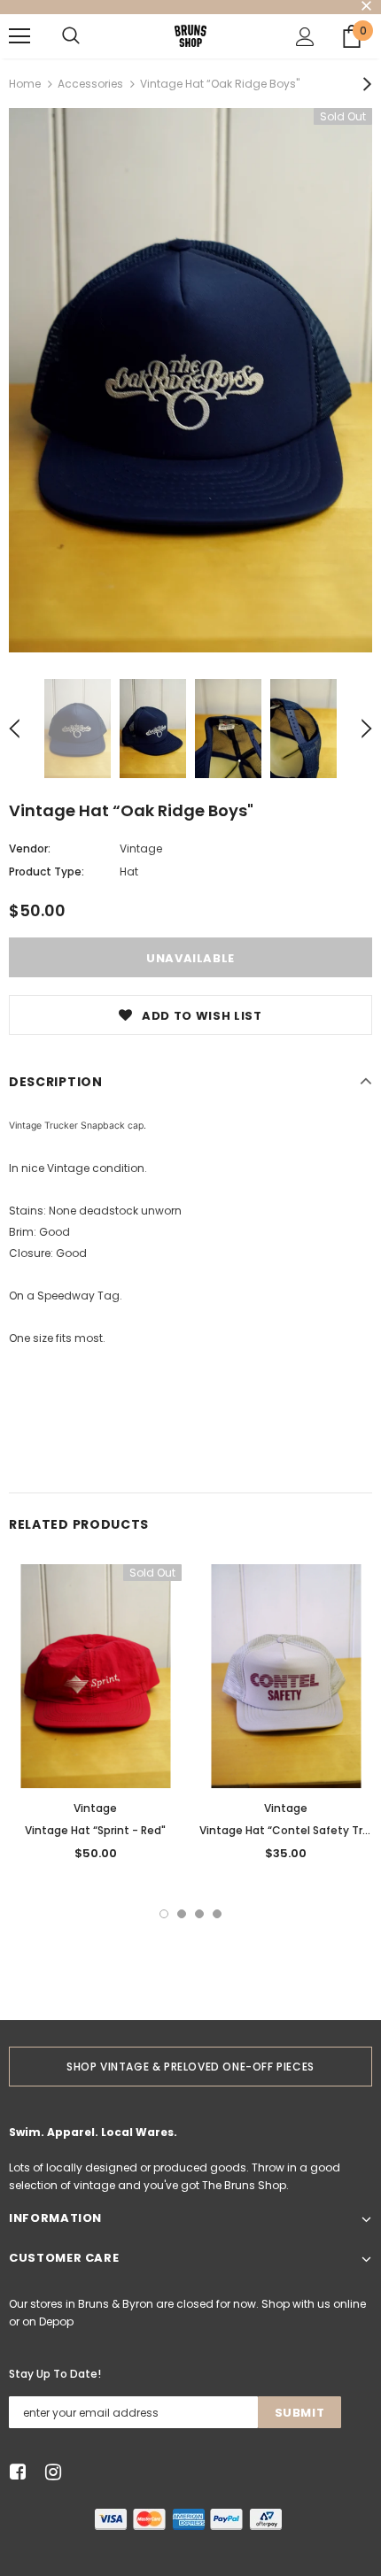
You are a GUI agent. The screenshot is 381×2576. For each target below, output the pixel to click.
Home (25, 84)
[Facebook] (15, 2473)
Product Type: (47, 872)
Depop (56, 2321)
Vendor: (30, 848)
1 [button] (164, 1914)
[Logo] (190, 35)
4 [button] (217, 1914)
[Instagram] (50, 2473)
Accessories (90, 84)
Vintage (141, 848)
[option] (190, 380)
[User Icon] (305, 37)
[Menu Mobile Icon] (19, 36)
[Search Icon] (71, 36)
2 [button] (182, 1914)
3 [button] (199, 1914)
